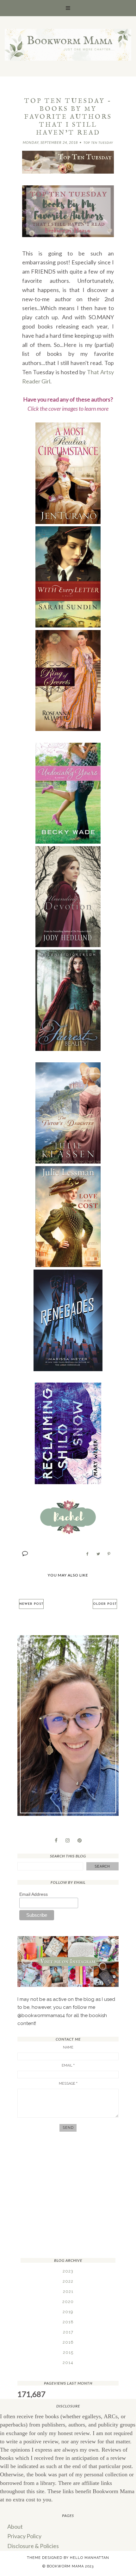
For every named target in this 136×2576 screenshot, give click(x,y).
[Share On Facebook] (87, 1554)
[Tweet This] (98, 1554)
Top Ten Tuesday (98, 143)
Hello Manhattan (90, 2558)
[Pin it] (109, 1554)
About (15, 2526)
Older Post (105, 1604)
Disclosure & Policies (33, 2546)
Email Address (34, 1894)
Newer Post (31, 1604)
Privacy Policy (24, 2536)
